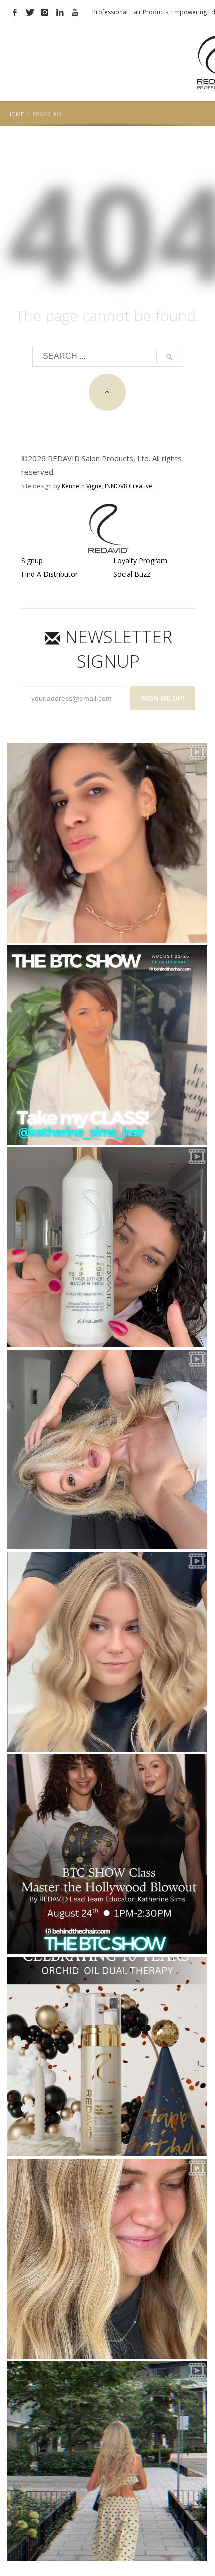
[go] (169, 357)
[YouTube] (75, 12)
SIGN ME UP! (163, 698)
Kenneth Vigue (82, 486)
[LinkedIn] (60, 12)
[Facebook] (15, 12)
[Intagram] (45, 12)
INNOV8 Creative (129, 486)
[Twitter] (30, 12)
